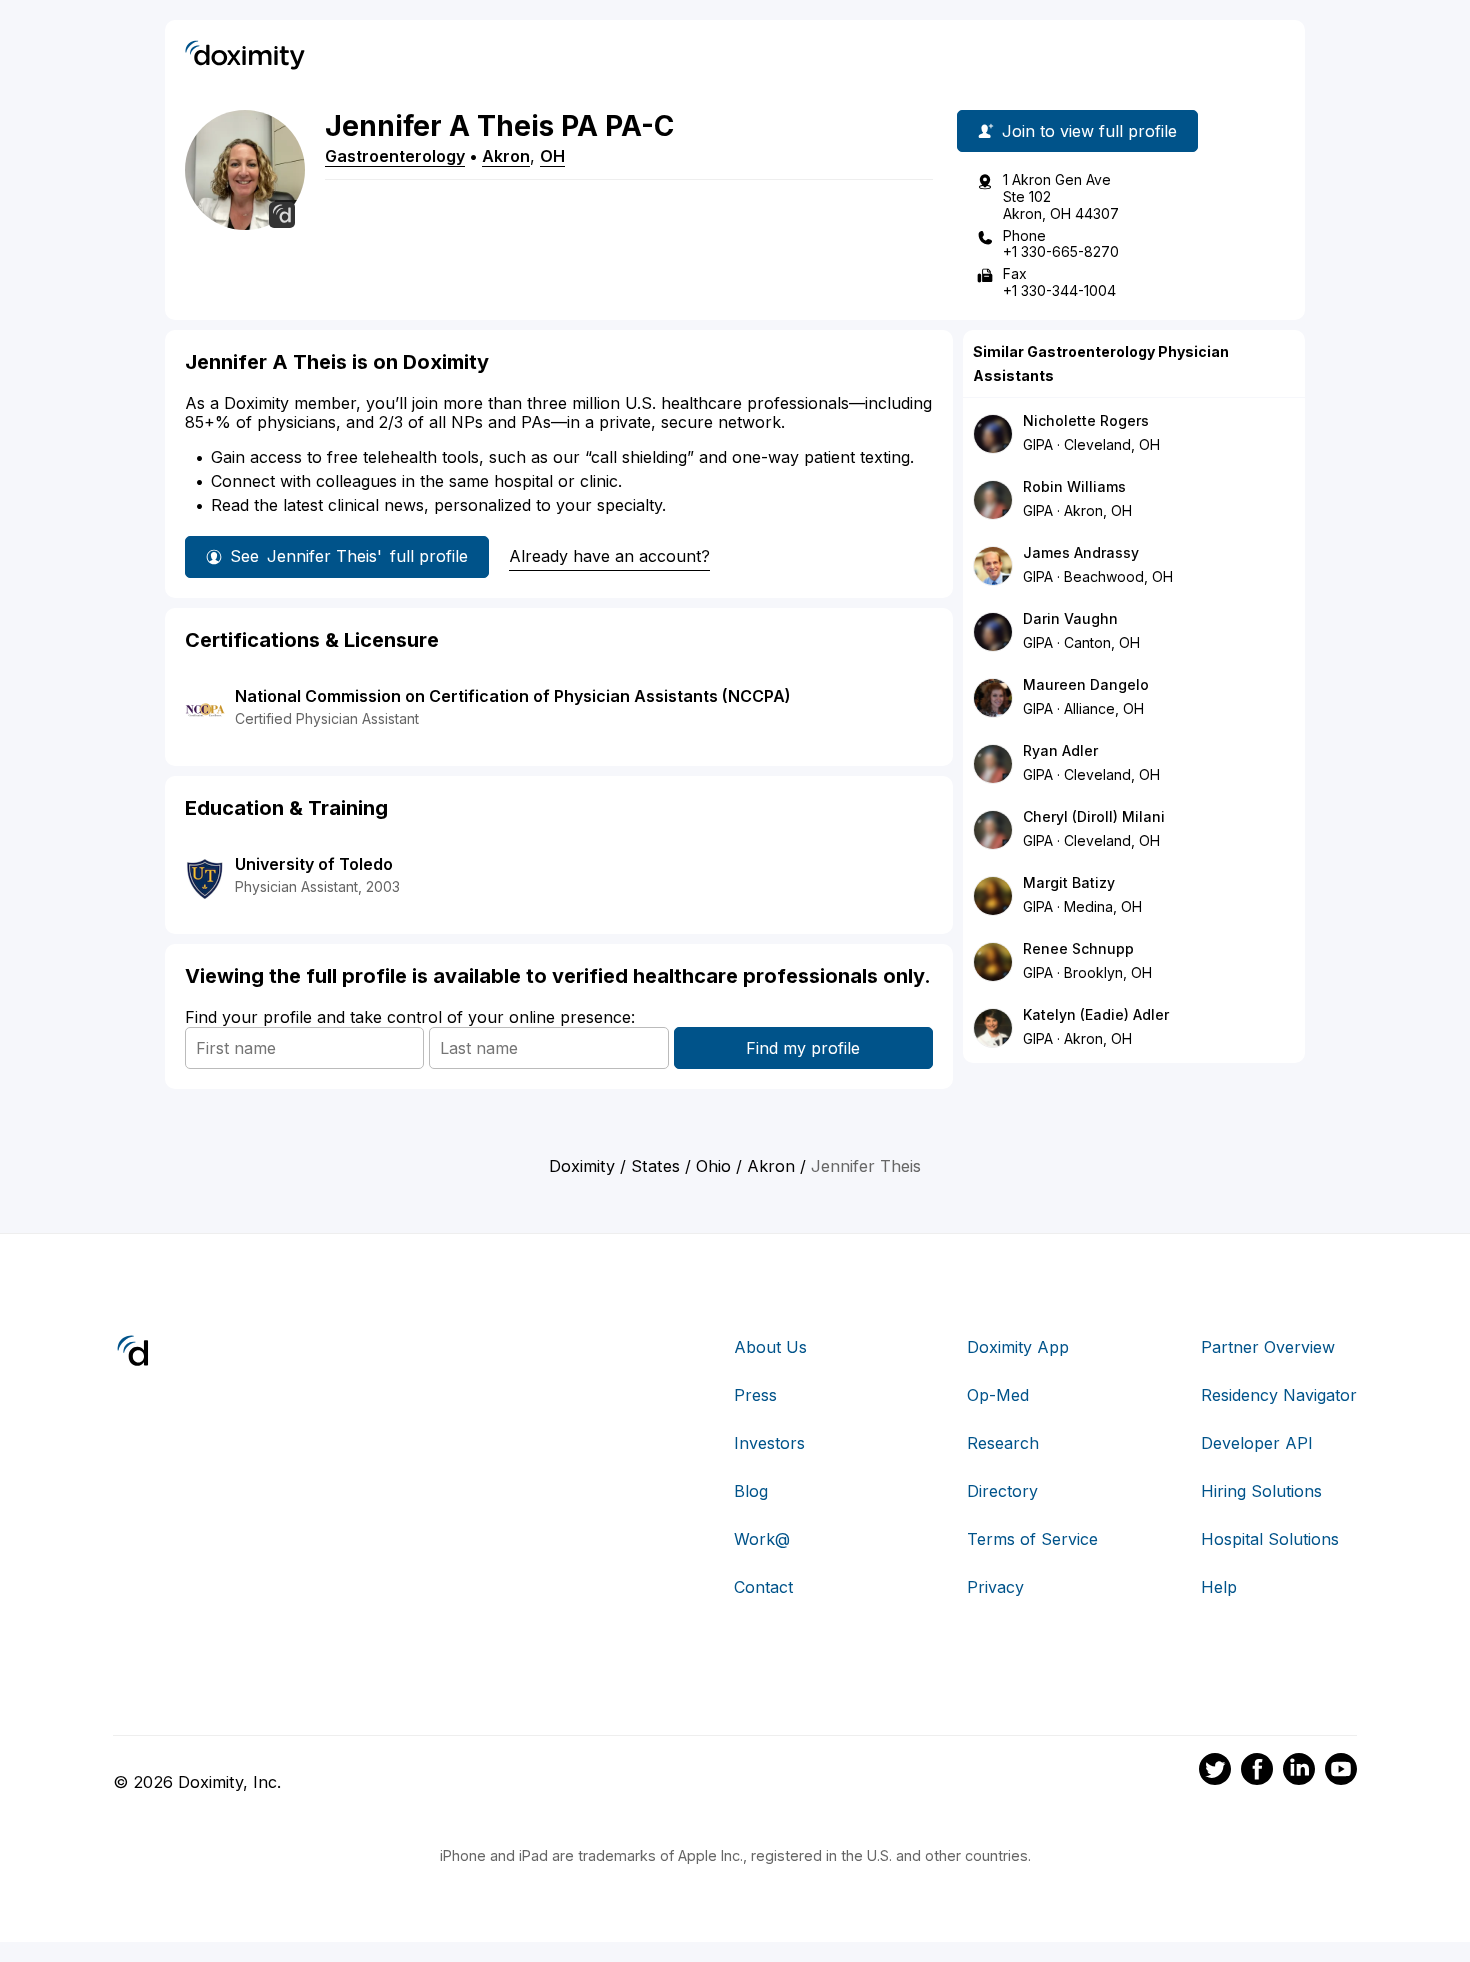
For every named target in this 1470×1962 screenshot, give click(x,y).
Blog (751, 1491)
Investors (769, 1443)
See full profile (349, 556)
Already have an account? (609, 556)
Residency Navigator (1279, 1395)
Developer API (1257, 1443)
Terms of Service (1032, 1539)
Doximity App (1018, 1347)
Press (755, 1395)
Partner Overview (1268, 1347)
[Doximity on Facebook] (1257, 1772)
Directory (1002, 1491)
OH (552, 156)
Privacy (995, 1587)
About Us (770, 1347)
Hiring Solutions (1261, 1491)
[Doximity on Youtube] (1341, 1772)
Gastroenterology (395, 156)
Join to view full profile (1089, 131)
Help (1219, 1587)
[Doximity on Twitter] (1215, 1772)
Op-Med (998, 1395)
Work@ (762, 1539)
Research (1003, 1443)
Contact (763, 1587)
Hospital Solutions (1270, 1539)
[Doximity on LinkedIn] (1299, 1772)
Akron (506, 156)
